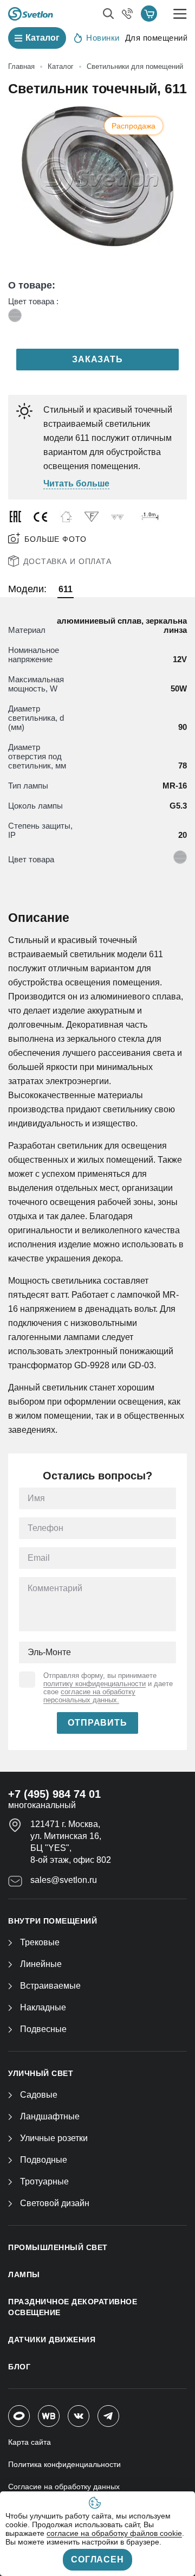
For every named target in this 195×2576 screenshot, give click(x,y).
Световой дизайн (55, 2203)
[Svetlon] (31, 14)
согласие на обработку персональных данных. (89, 1696)
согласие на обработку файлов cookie (114, 2533)
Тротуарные (44, 2181)
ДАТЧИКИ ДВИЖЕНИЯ (52, 2340)
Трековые (40, 1942)
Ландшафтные (50, 2116)
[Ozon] (19, 2416)
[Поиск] (108, 14)
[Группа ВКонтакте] (79, 2416)
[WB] (49, 2416)
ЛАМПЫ (24, 2274)
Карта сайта (30, 2442)
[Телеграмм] (108, 2416)
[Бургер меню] (180, 14)
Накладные (43, 2007)
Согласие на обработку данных (64, 2487)
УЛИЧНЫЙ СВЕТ (41, 2073)
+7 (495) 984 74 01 (54, 1794)
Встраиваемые (50, 1986)
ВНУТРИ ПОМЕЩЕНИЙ (53, 1921)
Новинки (103, 38)
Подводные (44, 2160)
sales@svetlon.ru (64, 1880)
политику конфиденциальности (95, 1684)
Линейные (41, 1964)
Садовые (39, 2095)
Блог (19, 2367)
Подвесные (43, 2029)
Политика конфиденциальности (64, 2464)
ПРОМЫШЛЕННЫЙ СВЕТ (58, 2247)
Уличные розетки (54, 2138)
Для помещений (157, 38)
